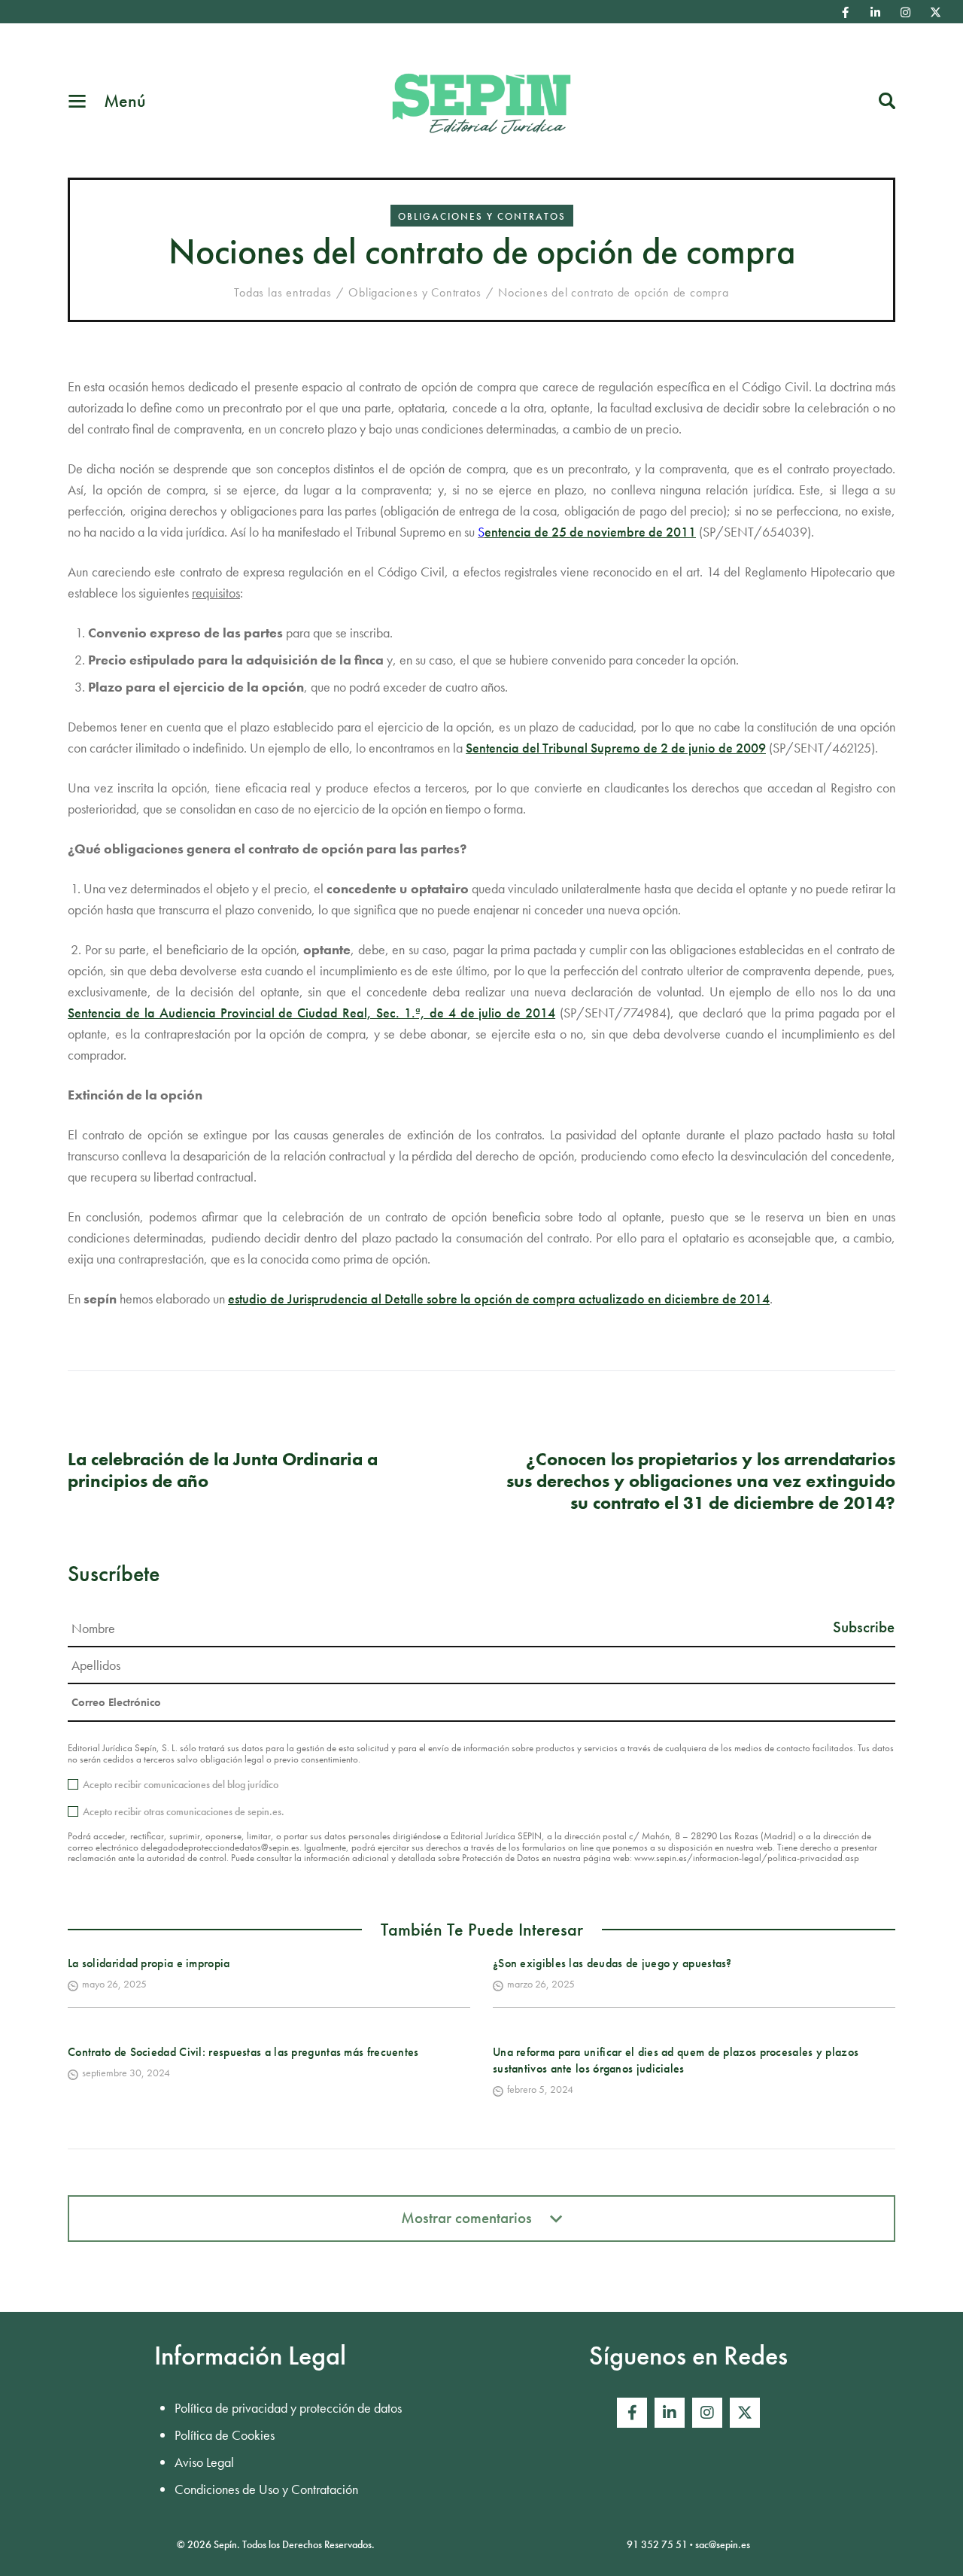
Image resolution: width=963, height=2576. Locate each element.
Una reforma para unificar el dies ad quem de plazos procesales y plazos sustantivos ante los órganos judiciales (676, 2060)
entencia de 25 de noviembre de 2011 (590, 532)
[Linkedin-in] (876, 12)
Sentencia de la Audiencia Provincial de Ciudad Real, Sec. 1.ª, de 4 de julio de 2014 (311, 1013)
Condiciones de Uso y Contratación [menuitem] (266, 2489)
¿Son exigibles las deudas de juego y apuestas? (612, 1963)
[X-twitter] (936, 12)
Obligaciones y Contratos (482, 216)
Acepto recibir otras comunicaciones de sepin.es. (184, 1811)
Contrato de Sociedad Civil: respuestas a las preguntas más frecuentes (243, 2052)
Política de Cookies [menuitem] (225, 2435)
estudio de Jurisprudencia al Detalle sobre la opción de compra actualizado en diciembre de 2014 (499, 1299)
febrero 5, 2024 (540, 2089)
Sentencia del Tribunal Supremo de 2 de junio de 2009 (616, 748)
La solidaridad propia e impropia (149, 1963)
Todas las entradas (283, 292)
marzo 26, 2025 (541, 1984)
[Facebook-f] (846, 12)
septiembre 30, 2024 (126, 2073)
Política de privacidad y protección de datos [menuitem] (288, 2408)
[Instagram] (906, 12)
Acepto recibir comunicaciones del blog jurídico (181, 1784)
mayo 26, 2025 (114, 1984)
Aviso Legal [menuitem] (204, 2462)
